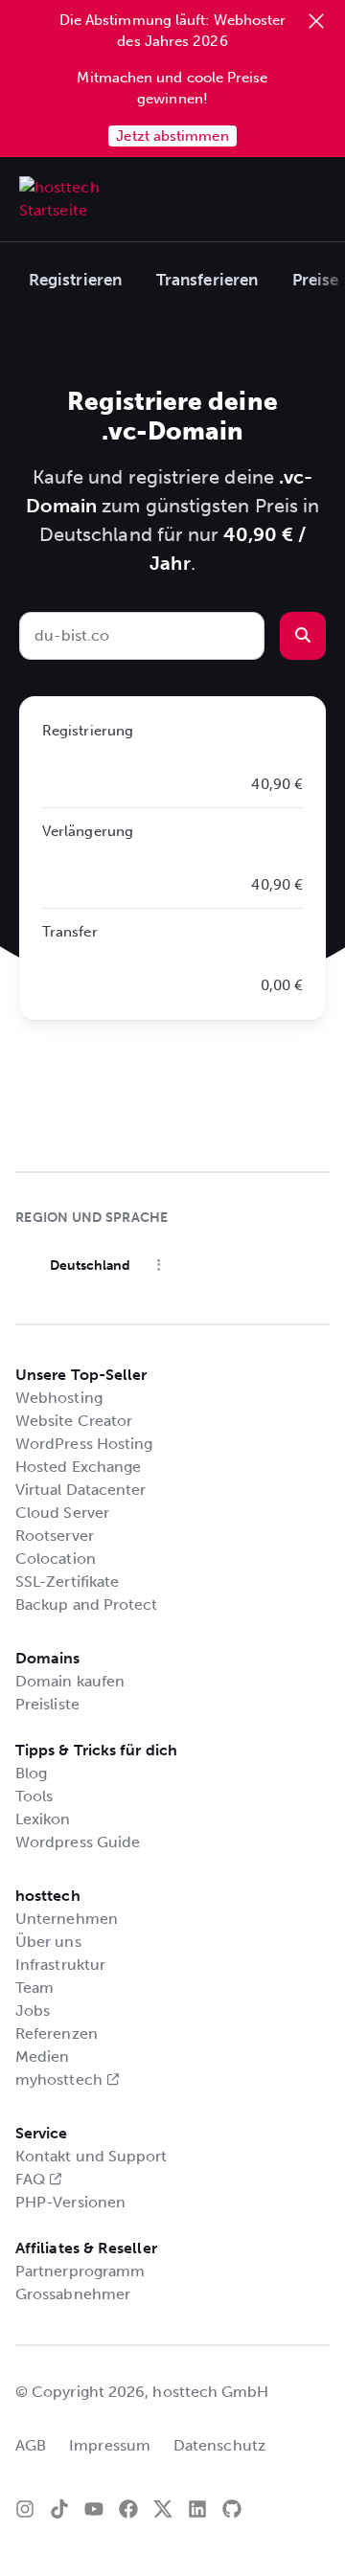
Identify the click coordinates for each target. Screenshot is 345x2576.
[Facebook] (128, 2509)
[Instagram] (25, 2509)
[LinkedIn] (197, 2509)
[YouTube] (94, 2509)
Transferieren (207, 280)
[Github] (232, 2509)
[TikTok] (59, 2509)
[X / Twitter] (163, 2509)
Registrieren (75, 280)
